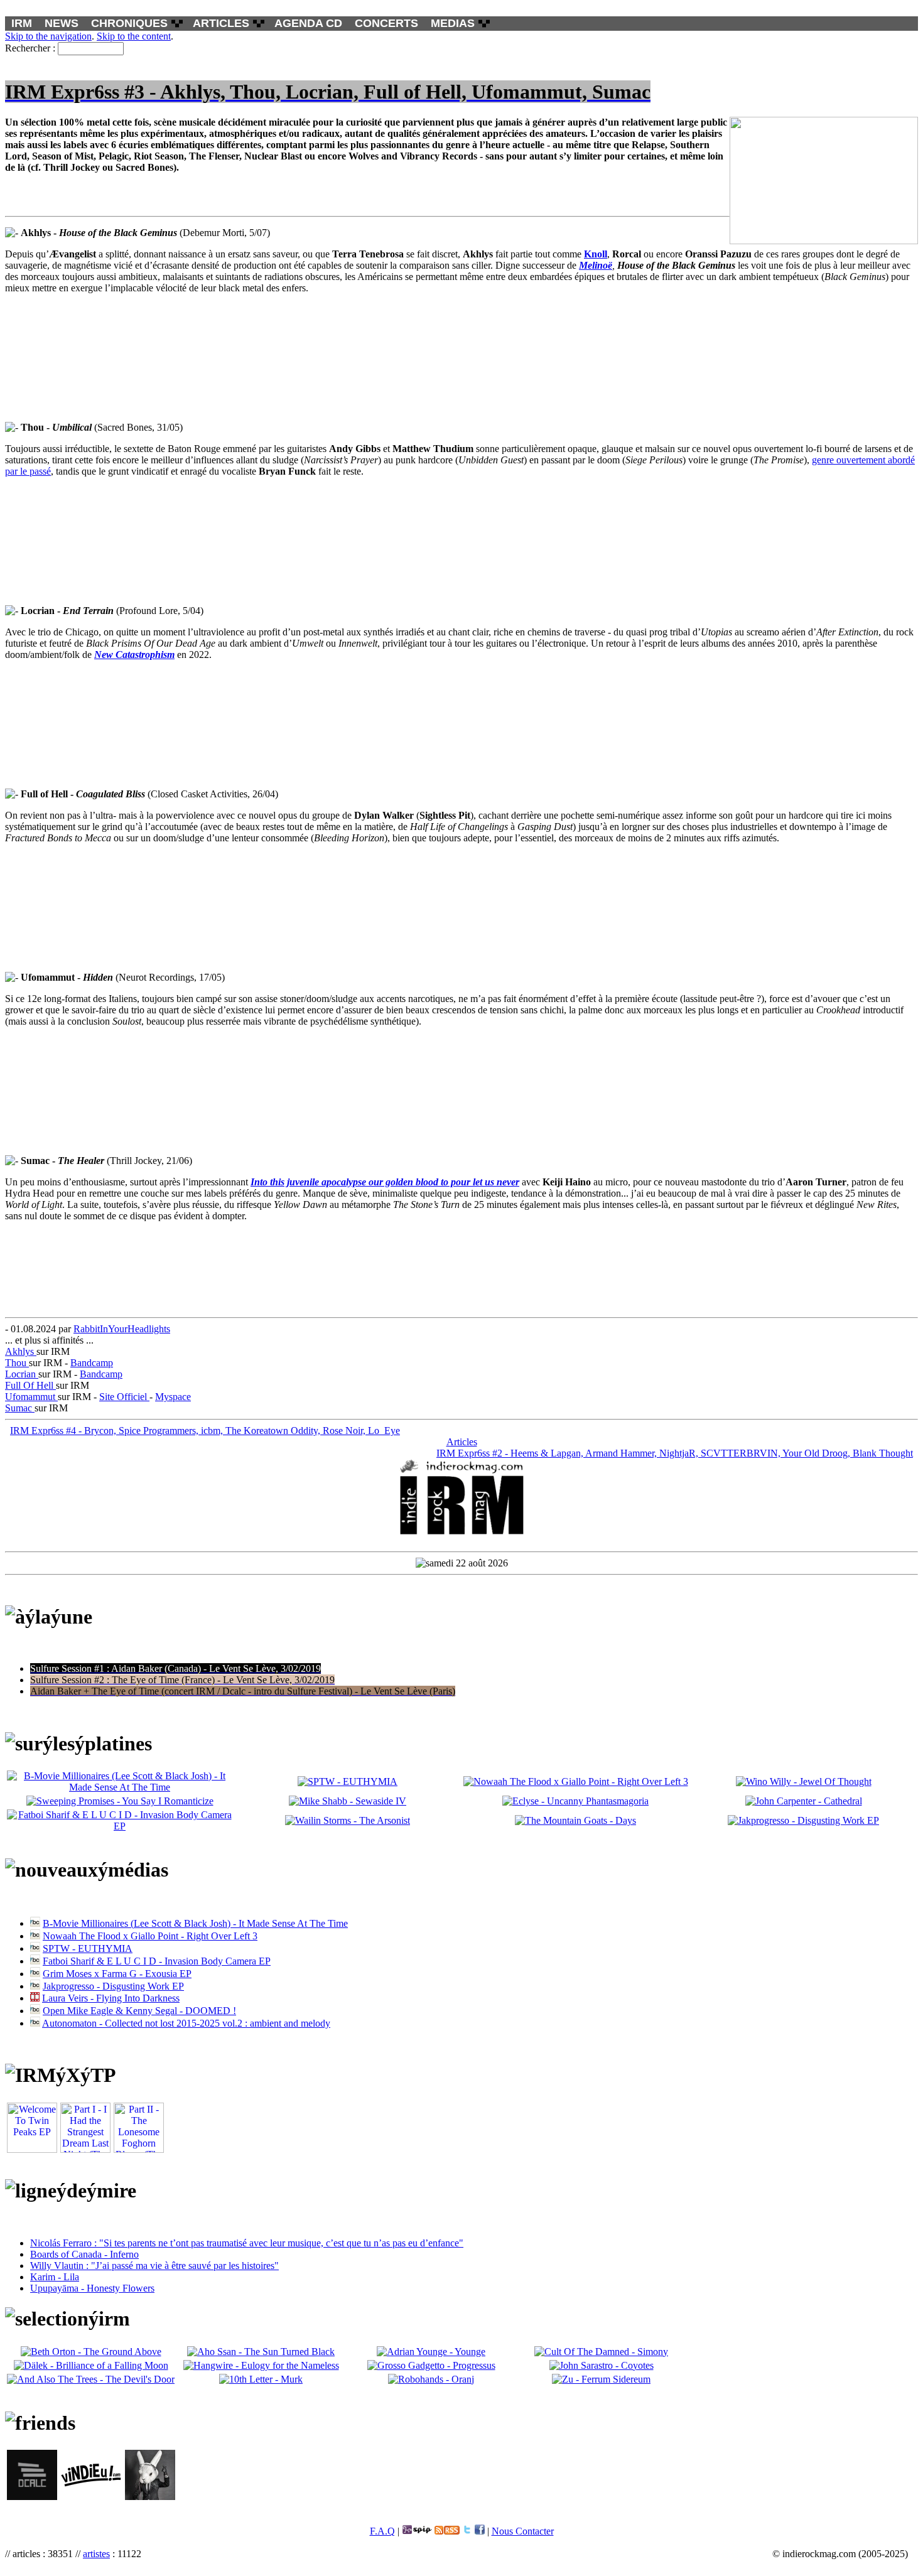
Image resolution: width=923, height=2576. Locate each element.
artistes (96, 2554)
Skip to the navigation (48, 36)
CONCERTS (386, 23)
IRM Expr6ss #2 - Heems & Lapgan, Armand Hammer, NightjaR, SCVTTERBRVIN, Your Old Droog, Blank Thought (675, 1453)
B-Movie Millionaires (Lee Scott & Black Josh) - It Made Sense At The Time (195, 1923)
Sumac (20, 1408)
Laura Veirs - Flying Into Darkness (111, 1998)
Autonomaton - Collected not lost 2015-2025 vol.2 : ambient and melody (186, 2023)
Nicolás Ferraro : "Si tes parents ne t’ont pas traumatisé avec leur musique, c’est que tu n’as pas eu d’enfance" (247, 2243)
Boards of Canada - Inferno (84, 2254)
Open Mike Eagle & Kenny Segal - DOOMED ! (139, 2011)
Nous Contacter (523, 2531)
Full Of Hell (30, 1385)
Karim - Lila (55, 2277)
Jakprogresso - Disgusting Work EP (113, 1986)
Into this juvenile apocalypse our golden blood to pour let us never (385, 1182)
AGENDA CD (308, 23)
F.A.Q (382, 2531)
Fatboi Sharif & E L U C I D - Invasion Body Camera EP (157, 1961)
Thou (17, 1363)
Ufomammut (31, 1397)
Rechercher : (30, 48)
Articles (462, 1442)
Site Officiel (124, 1397)
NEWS (62, 23)
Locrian (22, 1374)
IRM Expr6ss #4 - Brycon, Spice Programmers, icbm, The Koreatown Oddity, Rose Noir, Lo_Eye (205, 1431)
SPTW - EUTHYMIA (88, 1948)
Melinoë (596, 265)
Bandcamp (92, 1363)
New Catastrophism (134, 655)
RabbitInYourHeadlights (122, 1329)
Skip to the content (134, 36)
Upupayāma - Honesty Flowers (92, 2288)
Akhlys (21, 1351)
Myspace (173, 1397)
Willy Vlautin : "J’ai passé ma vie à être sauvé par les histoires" (154, 2266)
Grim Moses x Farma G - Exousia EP (117, 1974)
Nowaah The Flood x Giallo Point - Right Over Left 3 (150, 1936)
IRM (22, 23)
